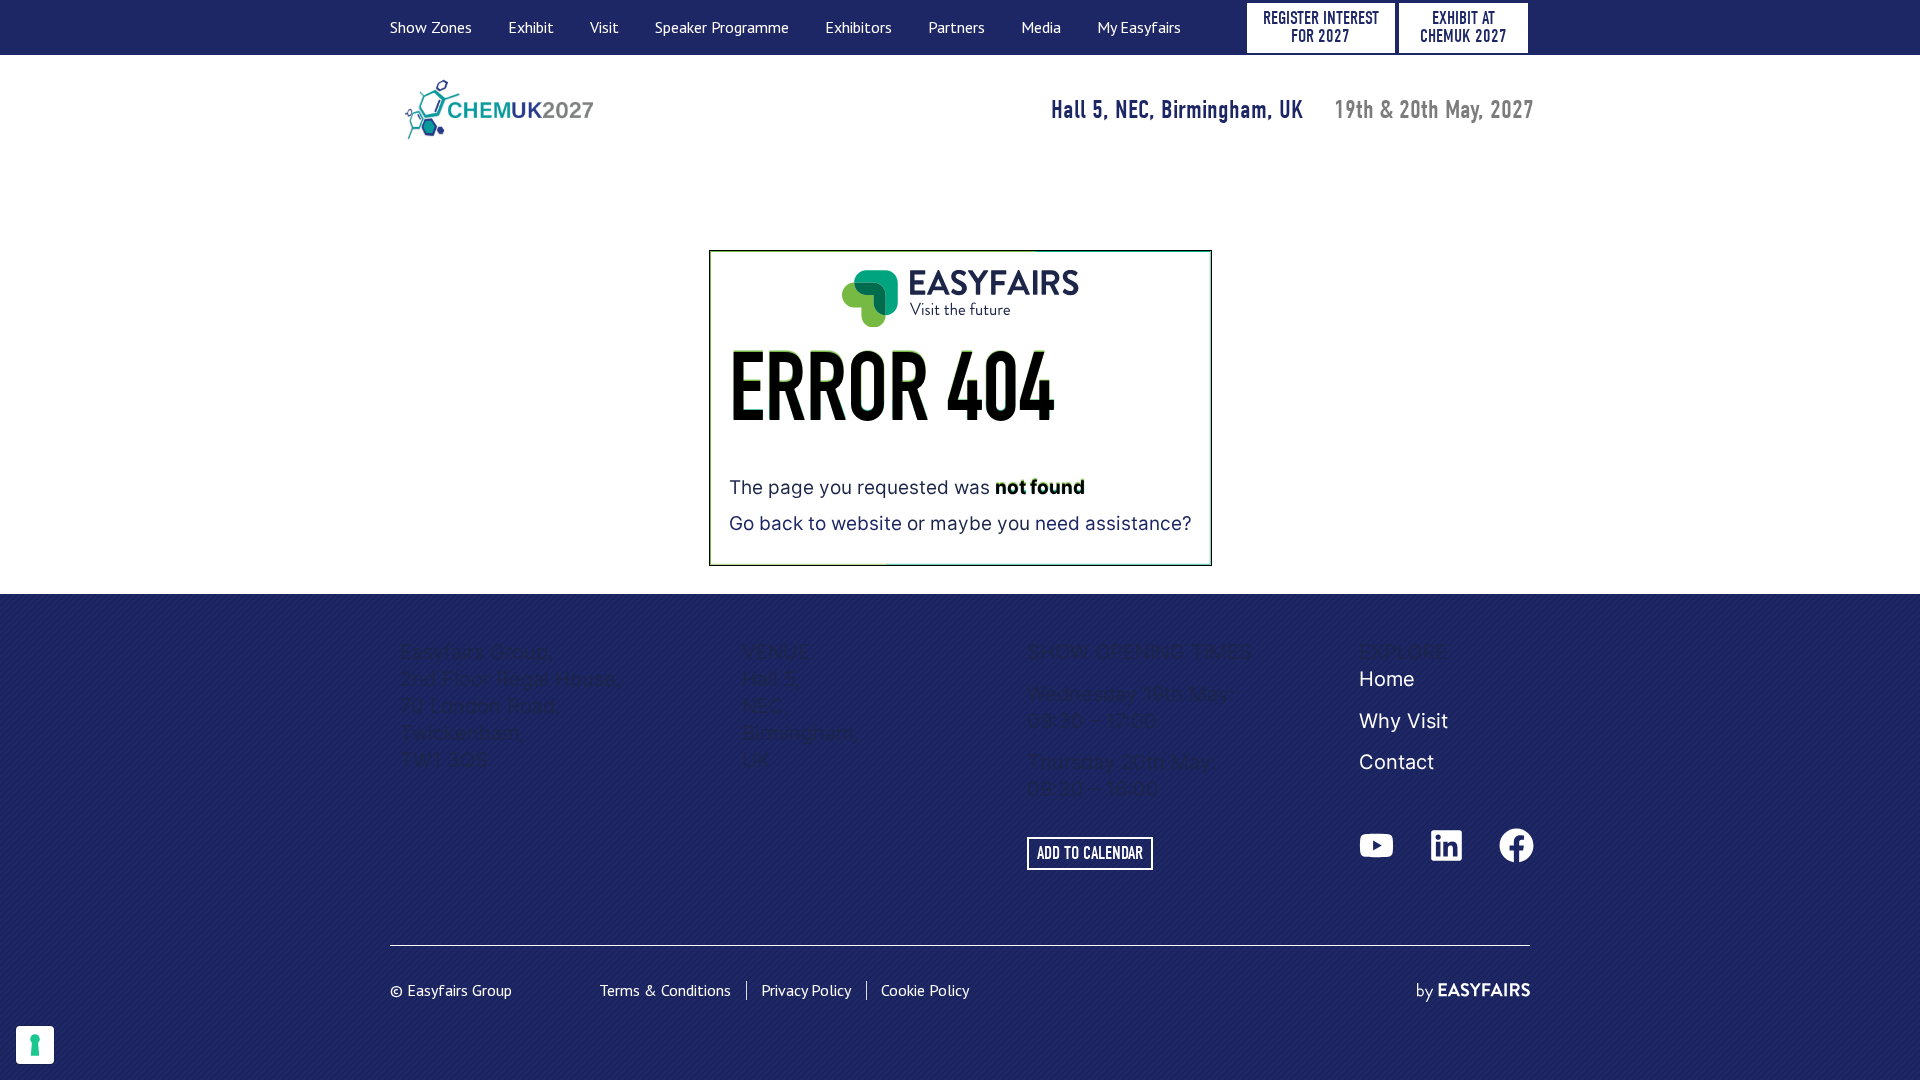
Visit (604, 27)
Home (1387, 679)
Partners (956, 27)
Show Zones (431, 27)
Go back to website (815, 523)
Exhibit (531, 27)
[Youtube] (1376, 845)
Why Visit (1403, 721)
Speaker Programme (722, 27)
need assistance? (1113, 523)
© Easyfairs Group (451, 990)
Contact (1396, 762)
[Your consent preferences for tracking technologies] (35, 1045)
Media (1041, 27)
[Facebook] (1516, 845)
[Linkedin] (1446, 845)
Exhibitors (858, 27)
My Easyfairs (1139, 27)
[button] (1321, 28)
